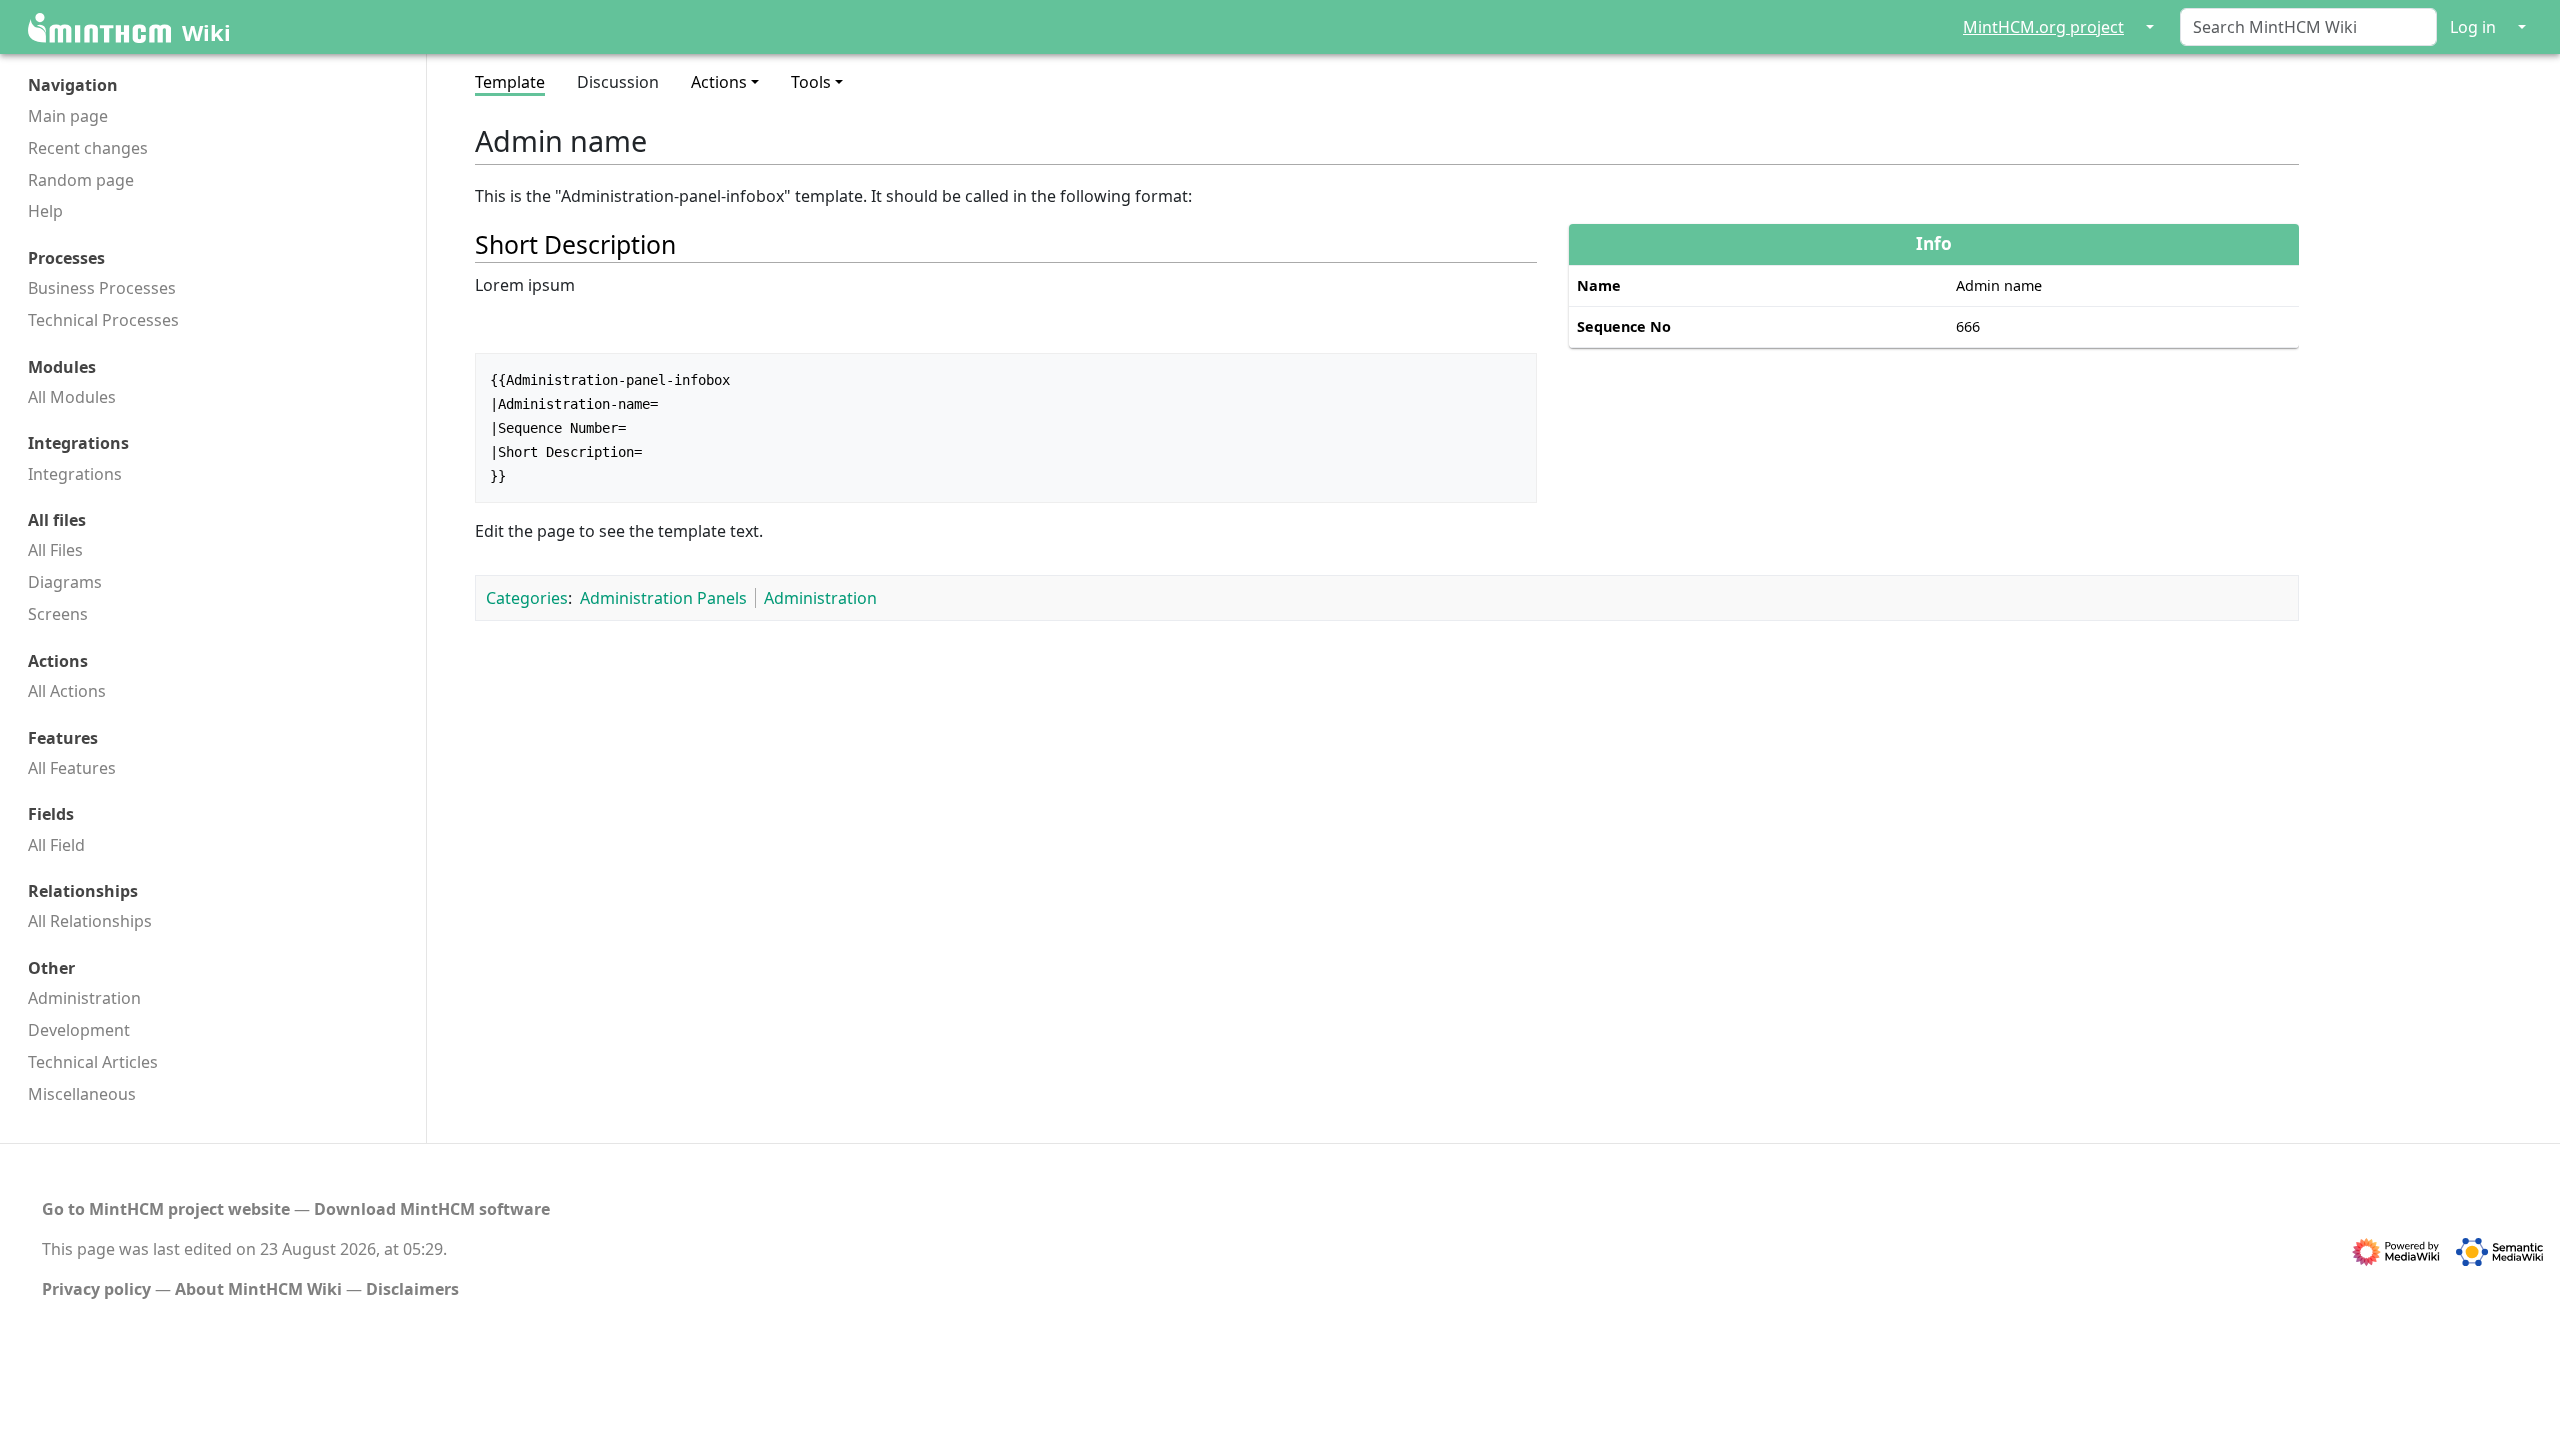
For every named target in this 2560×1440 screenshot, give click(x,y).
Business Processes (102, 288)
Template (510, 82)
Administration (84, 998)
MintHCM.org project (2043, 27)
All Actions (67, 691)
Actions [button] (719, 82)
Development (79, 1030)
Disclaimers (412, 1289)
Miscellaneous (82, 1094)
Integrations (75, 474)
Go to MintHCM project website (166, 1209)
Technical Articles (93, 1062)
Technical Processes (103, 320)
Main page (68, 116)
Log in (2473, 27)
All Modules (72, 397)
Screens (58, 614)
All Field (56, 845)
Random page (81, 180)
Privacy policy (96, 1289)
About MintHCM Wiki (258, 1289)
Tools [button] (811, 82)
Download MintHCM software (432, 1209)
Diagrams (65, 582)
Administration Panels (663, 598)
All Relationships (90, 921)
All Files (55, 550)
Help (45, 211)
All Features (72, 768)
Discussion (618, 82)
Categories (527, 598)
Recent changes (88, 148)
